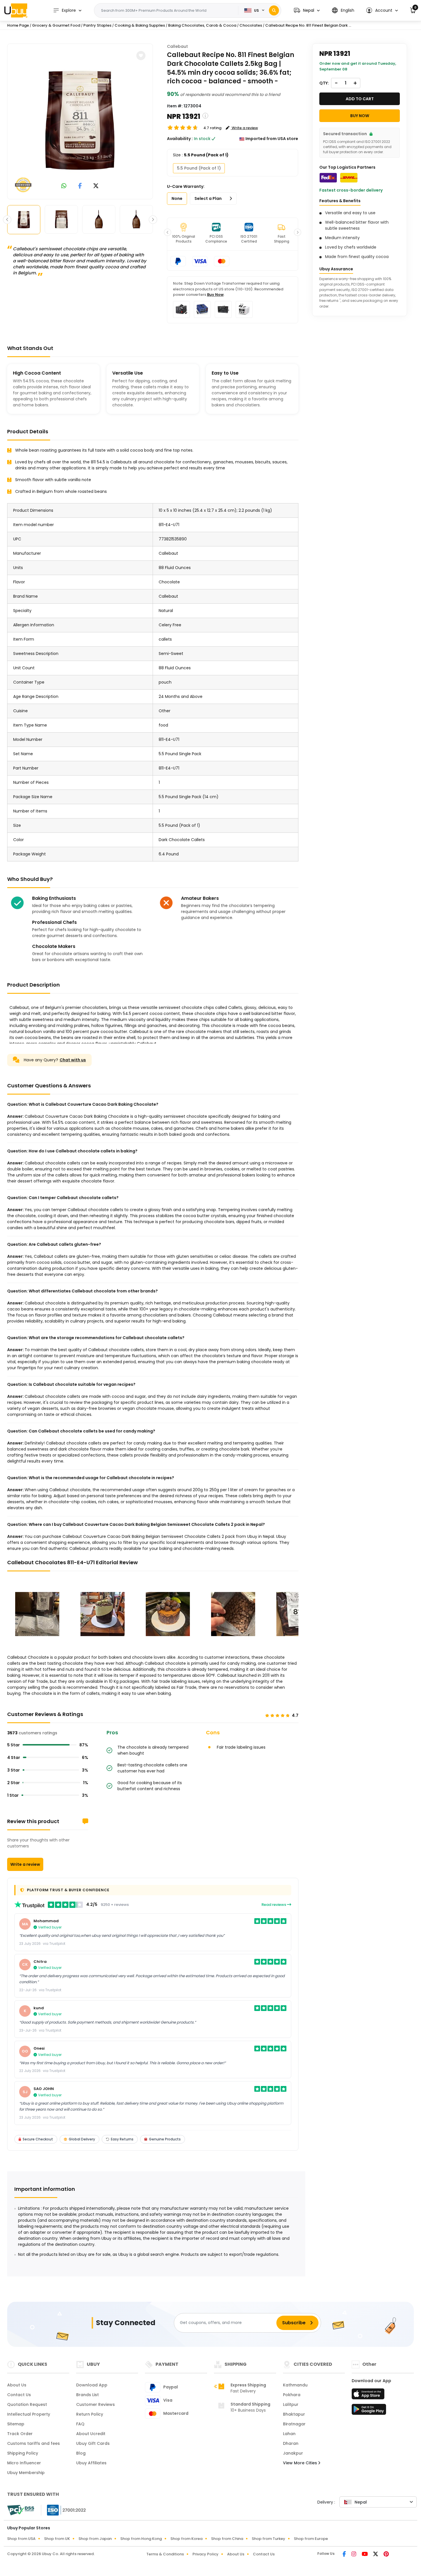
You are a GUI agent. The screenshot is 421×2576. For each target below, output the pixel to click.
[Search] (274, 10)
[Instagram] (354, 2555)
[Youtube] (365, 2555)
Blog (81, 2453)
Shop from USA (21, 2539)
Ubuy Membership (26, 2473)
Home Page (18, 25)
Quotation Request (27, 2404)
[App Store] (369, 2396)
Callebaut (177, 46)
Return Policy (90, 2414)
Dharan (291, 2443)
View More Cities (301, 2463)
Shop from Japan (95, 2539)
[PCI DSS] (21, 2510)
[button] (307, 10)
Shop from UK (57, 2539)
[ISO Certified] (64, 2510)
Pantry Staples (97, 25)
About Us (17, 2385)
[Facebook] (345, 2555)
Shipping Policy (23, 2453)
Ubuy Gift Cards (93, 2443)
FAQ (80, 2424)
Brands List (87, 2395)
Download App (92, 2385)
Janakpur (293, 2453)
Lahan (289, 2434)
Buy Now (215, 295)
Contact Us (19, 2395)
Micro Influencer (24, 2463)
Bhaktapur (294, 2414)
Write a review (25, 1864)
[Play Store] (369, 2411)
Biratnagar (294, 2424)
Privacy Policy (205, 2554)
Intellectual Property (29, 2414)
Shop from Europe (311, 2539)
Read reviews (274, 1905)
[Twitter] (376, 2555)
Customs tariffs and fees (34, 2443)
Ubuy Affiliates (91, 2463)
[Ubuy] (16, 10)
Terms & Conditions (165, 2554)
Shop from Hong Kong (141, 2539)
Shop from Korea (186, 2539)
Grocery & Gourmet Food (56, 25)
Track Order (20, 2434)
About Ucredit (91, 2434)
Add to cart (360, 99)
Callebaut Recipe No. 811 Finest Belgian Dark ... (308, 25)
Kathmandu (295, 2385)
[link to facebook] (80, 186)
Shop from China (227, 2539)
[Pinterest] (386, 2555)
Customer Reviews (96, 2404)
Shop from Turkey (268, 2539)
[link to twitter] (96, 186)
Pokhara (292, 2395)
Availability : (180, 139)
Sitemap (16, 2424)
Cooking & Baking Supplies (140, 25)
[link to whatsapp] (64, 186)
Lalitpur (291, 2404)
